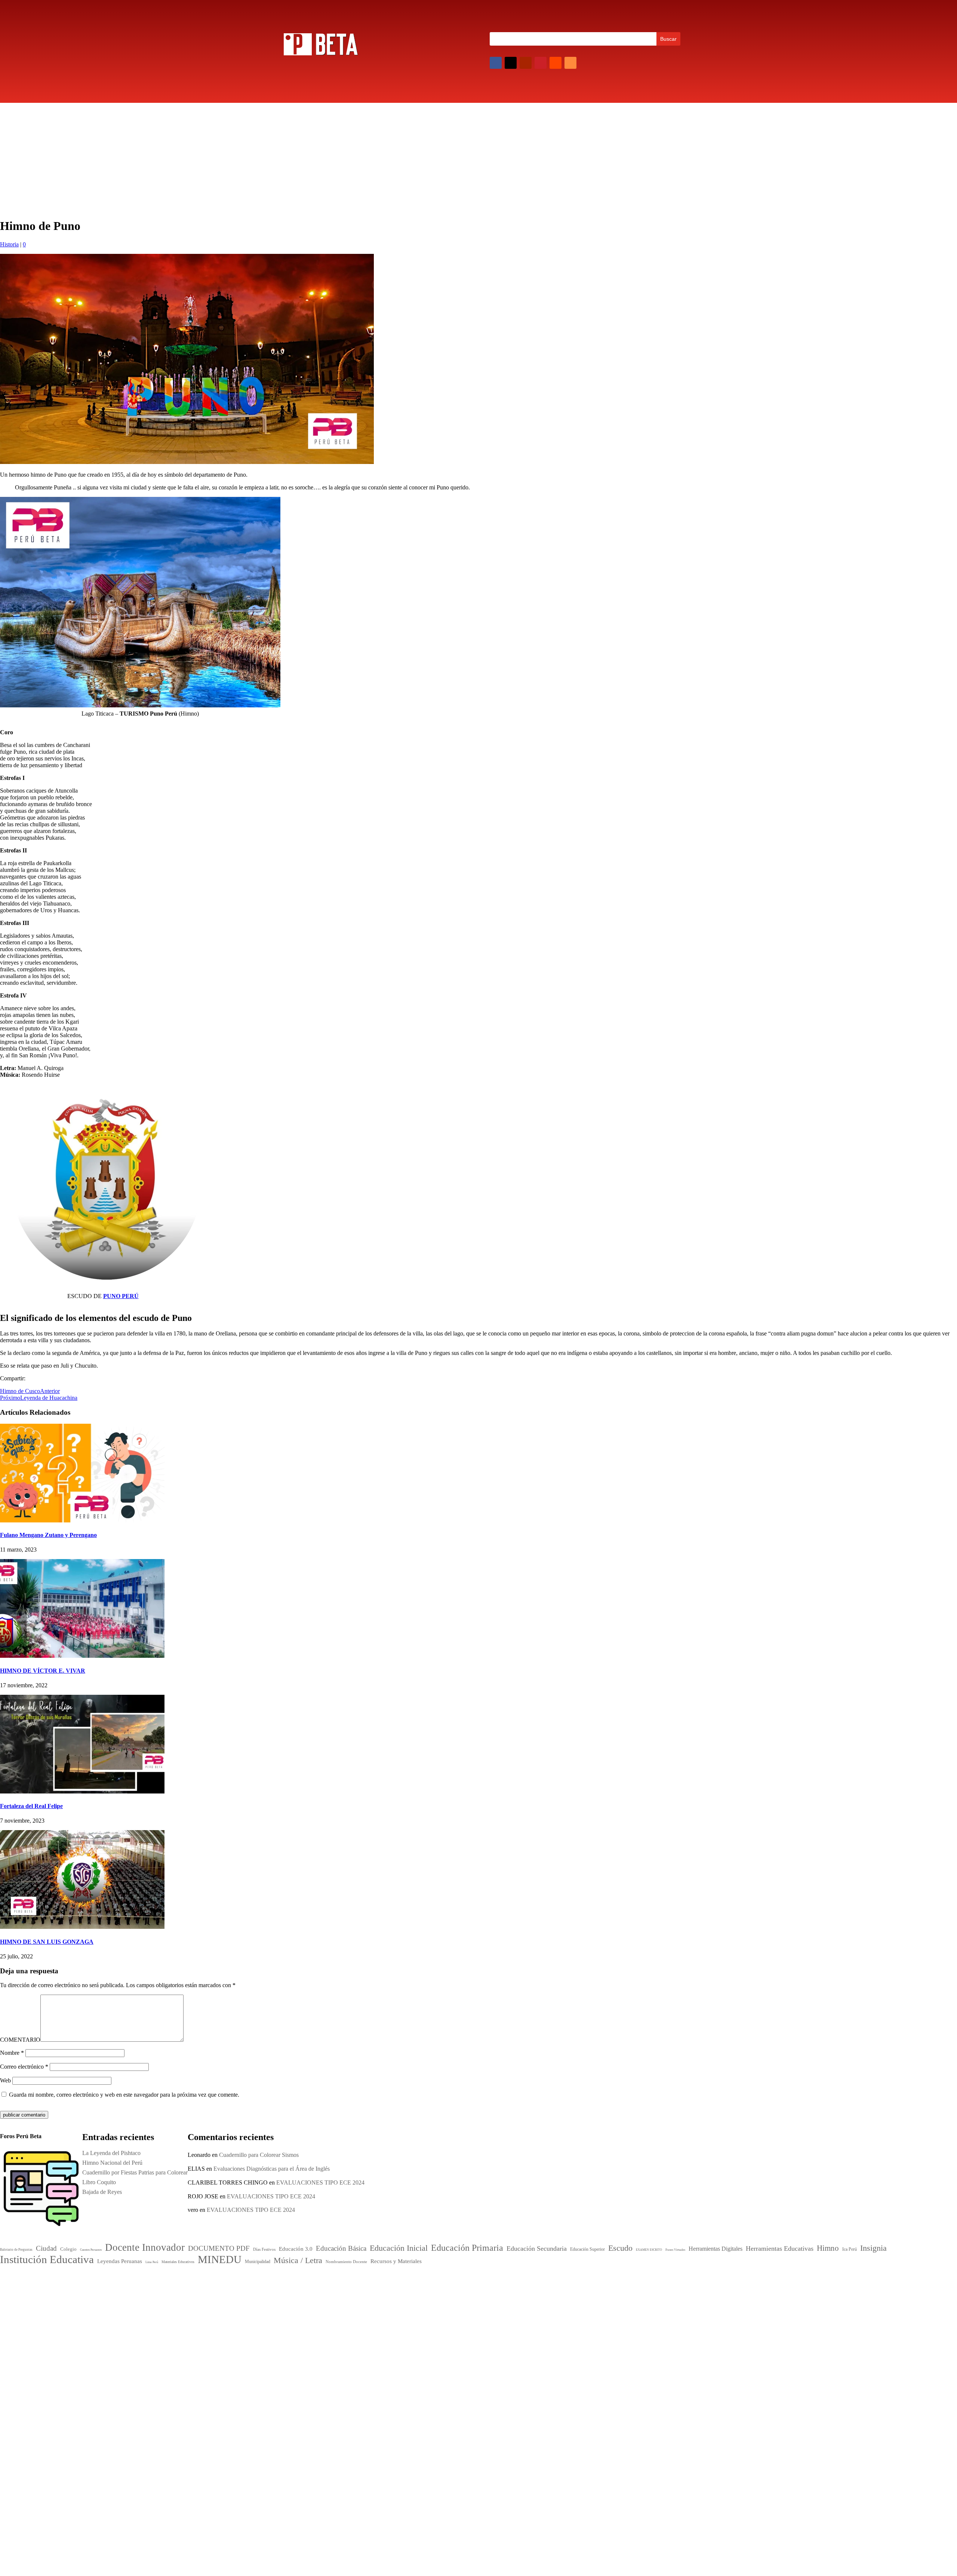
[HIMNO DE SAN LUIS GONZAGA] (82, 1927)
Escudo (429, 2326)
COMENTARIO (20, 2040)
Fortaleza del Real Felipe (31, 1806)
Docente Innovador (477, 2292)
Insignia (452, 2334)
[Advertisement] (478, 159)
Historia (9, 244)
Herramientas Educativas (511, 2327)
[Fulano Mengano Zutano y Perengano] (82, 1520)
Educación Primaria (451, 2317)
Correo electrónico (24, 2067)
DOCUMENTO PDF (442, 2301)
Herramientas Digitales (463, 2328)
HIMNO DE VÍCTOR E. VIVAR (43, 1671)
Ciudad (426, 2293)
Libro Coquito (578, 2358)
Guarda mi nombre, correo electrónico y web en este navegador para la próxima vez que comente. (124, 2095)
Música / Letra (486, 2358)
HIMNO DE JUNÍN (585, 2377)
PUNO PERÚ (121, 1296)
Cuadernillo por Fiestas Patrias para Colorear (613, 2348)
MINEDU (441, 2357)
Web (5, 2080)
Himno (428, 2334)
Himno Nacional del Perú (591, 2338)
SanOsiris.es (484, 2447)
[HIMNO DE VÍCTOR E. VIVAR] (82, 1656)
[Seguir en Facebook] (496, 63)
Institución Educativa (466, 2345)
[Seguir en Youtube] (526, 63)
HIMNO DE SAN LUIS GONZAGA (47, 1942)
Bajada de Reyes (581, 2368)
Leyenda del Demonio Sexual (596, 2387)
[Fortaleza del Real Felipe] (82, 1791)
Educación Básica (490, 2301)
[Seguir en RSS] (570, 63)
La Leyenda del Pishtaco (111, 2153)
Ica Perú (289, 2283)
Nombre (12, 2053)
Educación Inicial (444, 2308)
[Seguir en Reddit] (556, 63)
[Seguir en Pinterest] (541, 63)
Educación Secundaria (510, 2319)
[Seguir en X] (511, 63)
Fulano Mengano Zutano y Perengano (48, 1535)
